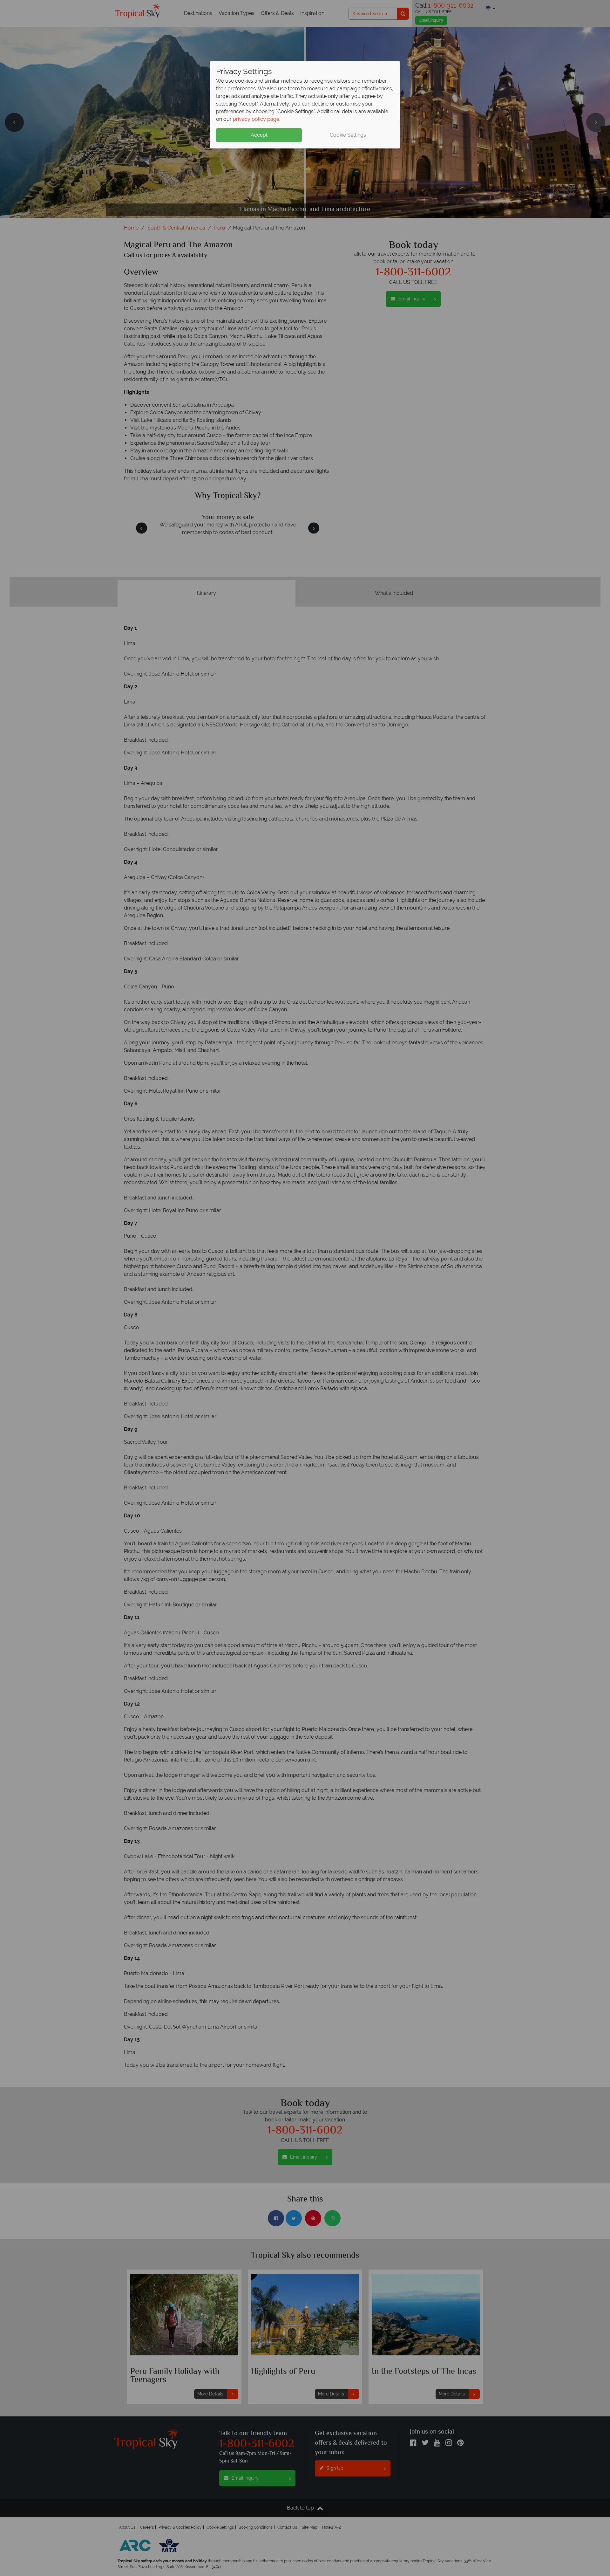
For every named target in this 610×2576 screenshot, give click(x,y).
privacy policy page (256, 119)
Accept (259, 135)
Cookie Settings (348, 135)
